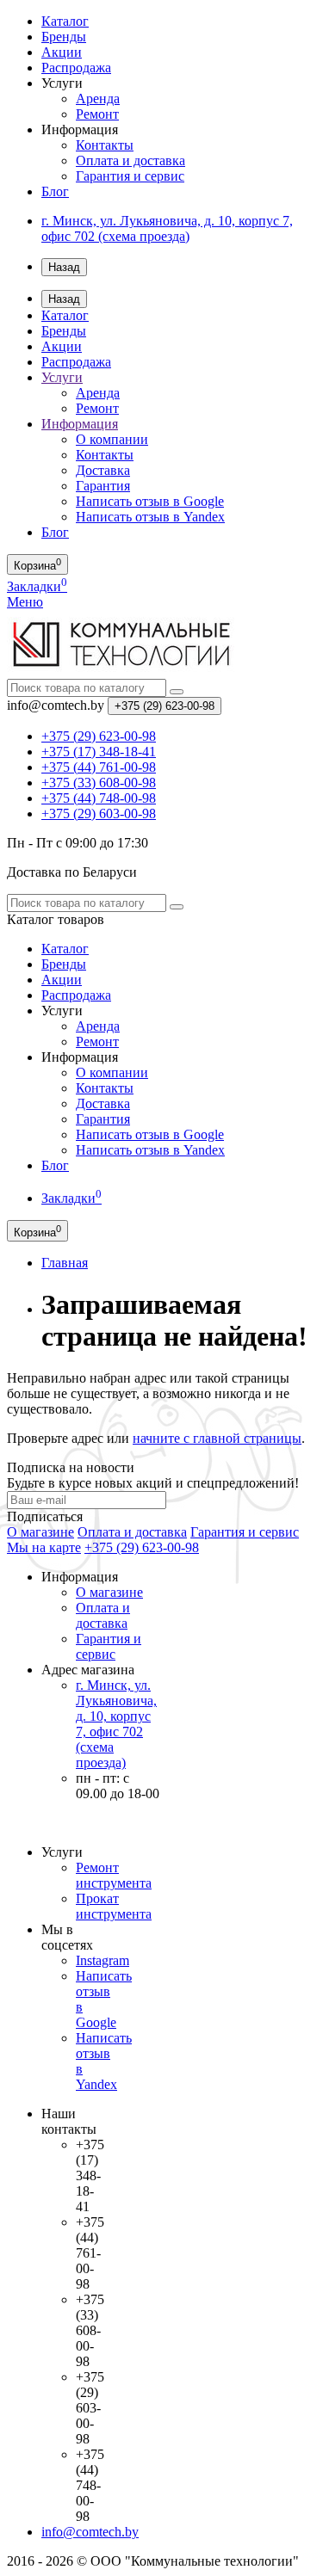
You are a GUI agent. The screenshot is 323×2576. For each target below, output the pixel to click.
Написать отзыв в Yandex (150, 517)
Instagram (102, 1960)
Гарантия (103, 486)
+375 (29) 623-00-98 (142, 1547)
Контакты (105, 145)
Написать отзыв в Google (150, 501)
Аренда (98, 99)
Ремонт (97, 114)
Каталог (65, 21)
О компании (112, 439)
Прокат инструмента (114, 1906)
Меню (25, 602)
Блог (55, 191)
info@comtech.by (90, 2532)
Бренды (64, 37)
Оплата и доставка (130, 160)
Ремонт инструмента (114, 1875)
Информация (80, 424)
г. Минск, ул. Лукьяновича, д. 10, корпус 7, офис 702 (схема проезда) (167, 228)
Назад (64, 267)
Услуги (62, 377)
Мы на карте (44, 1547)
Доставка (103, 470)
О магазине (40, 1532)
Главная (65, 1263)
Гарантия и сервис (130, 176)
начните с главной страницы (217, 1438)
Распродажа (76, 68)
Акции (62, 52)
